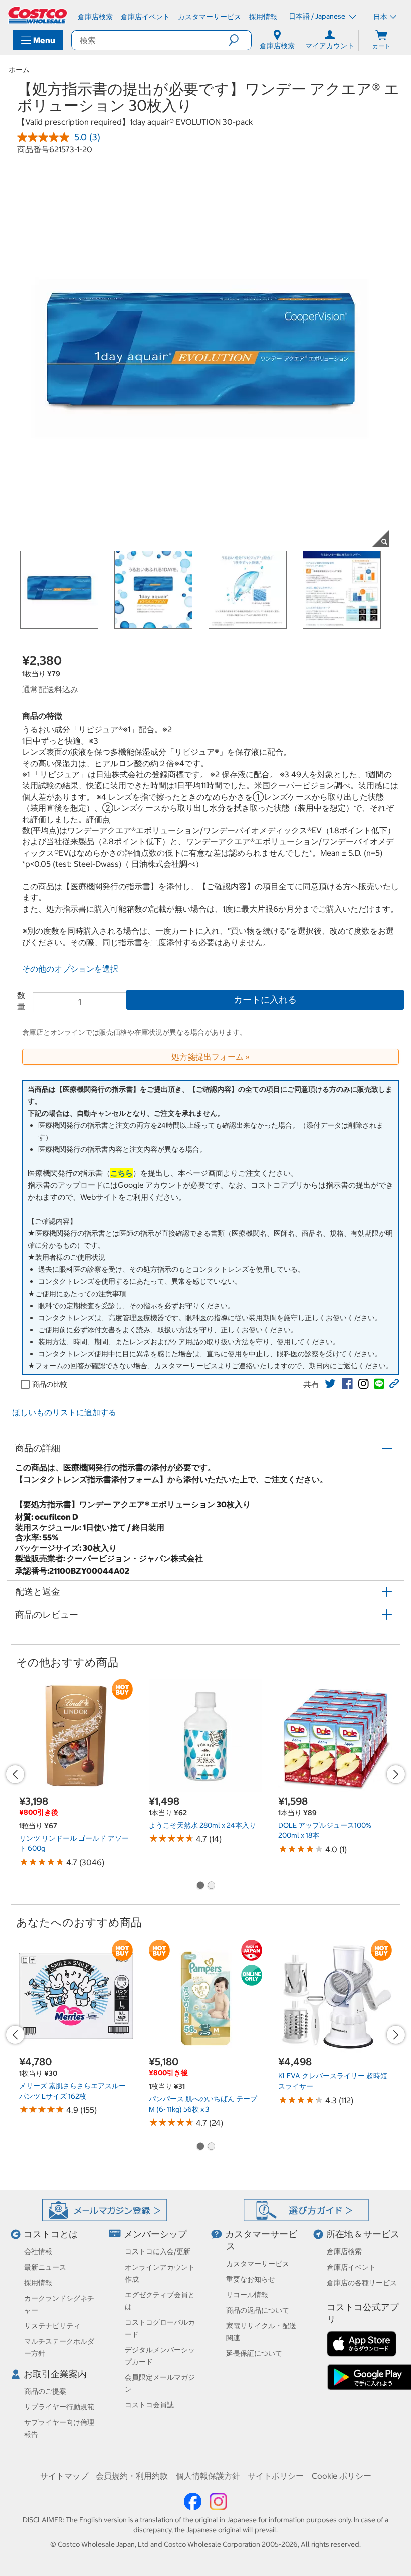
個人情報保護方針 (208, 2476)
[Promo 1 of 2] (200, 1886)
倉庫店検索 (344, 2251)
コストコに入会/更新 (158, 2251)
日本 (380, 17)
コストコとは (51, 2234)
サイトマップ (64, 2476)
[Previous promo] (15, 1774)
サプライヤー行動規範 (59, 2407)
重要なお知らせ (251, 2279)
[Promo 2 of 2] (211, 1886)
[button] (240, 40)
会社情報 (38, 2251)
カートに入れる (265, 999)
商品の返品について (258, 2310)
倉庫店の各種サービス (362, 2283)
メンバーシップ (155, 2234)
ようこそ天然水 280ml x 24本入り (202, 1825)
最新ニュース (45, 2267)
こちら (122, 1173)
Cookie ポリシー (342, 2476)
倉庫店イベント (351, 2267)
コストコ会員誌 (149, 2405)
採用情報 (38, 2283)
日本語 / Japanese (318, 16)
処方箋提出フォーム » (211, 1057)
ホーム (19, 70)
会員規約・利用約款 (132, 2476)
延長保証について (254, 2353)
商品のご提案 (45, 2391)
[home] (38, 15)
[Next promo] (396, 1774)
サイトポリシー (276, 2476)
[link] (330, 1384)
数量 (21, 1001)
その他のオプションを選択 (70, 969)
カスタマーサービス (258, 2264)
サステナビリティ (52, 2326)
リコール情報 (247, 2295)
